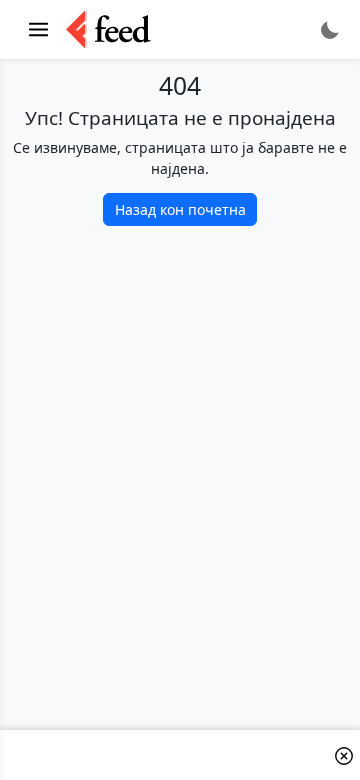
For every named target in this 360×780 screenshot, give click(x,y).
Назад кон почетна (180, 209)
